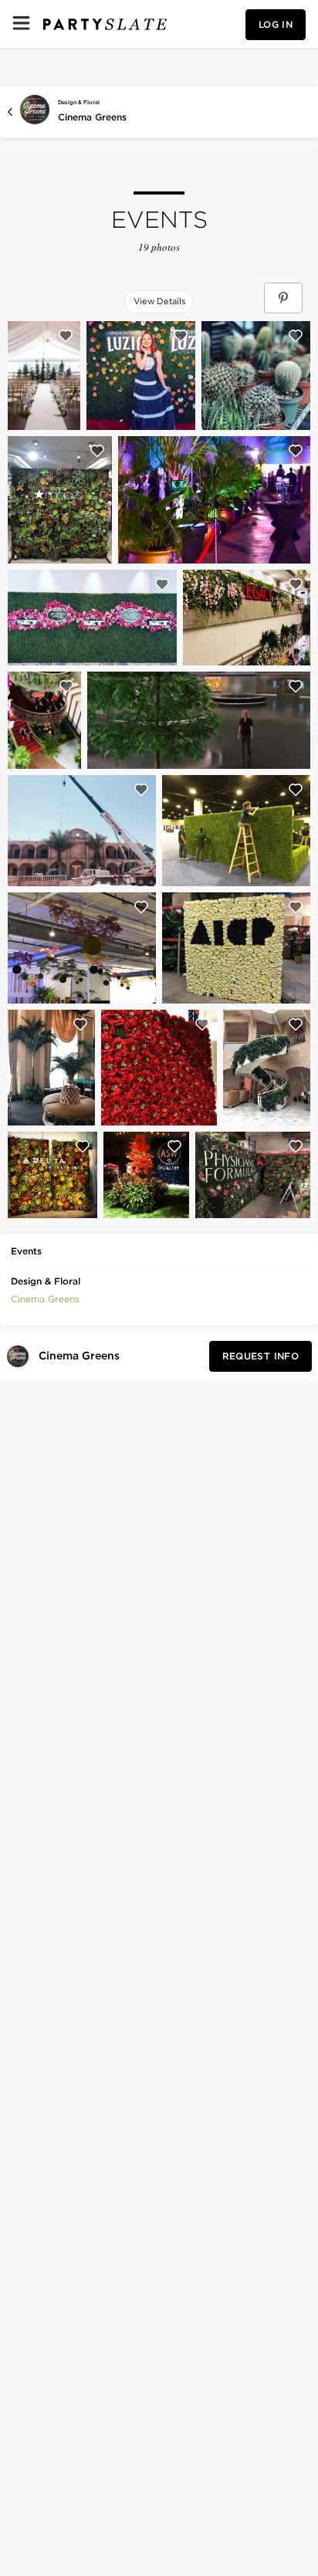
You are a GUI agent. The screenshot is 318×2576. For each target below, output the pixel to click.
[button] (45, 1298)
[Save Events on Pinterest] (283, 298)
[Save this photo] (66, 336)
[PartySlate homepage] (105, 24)
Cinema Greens (92, 117)
